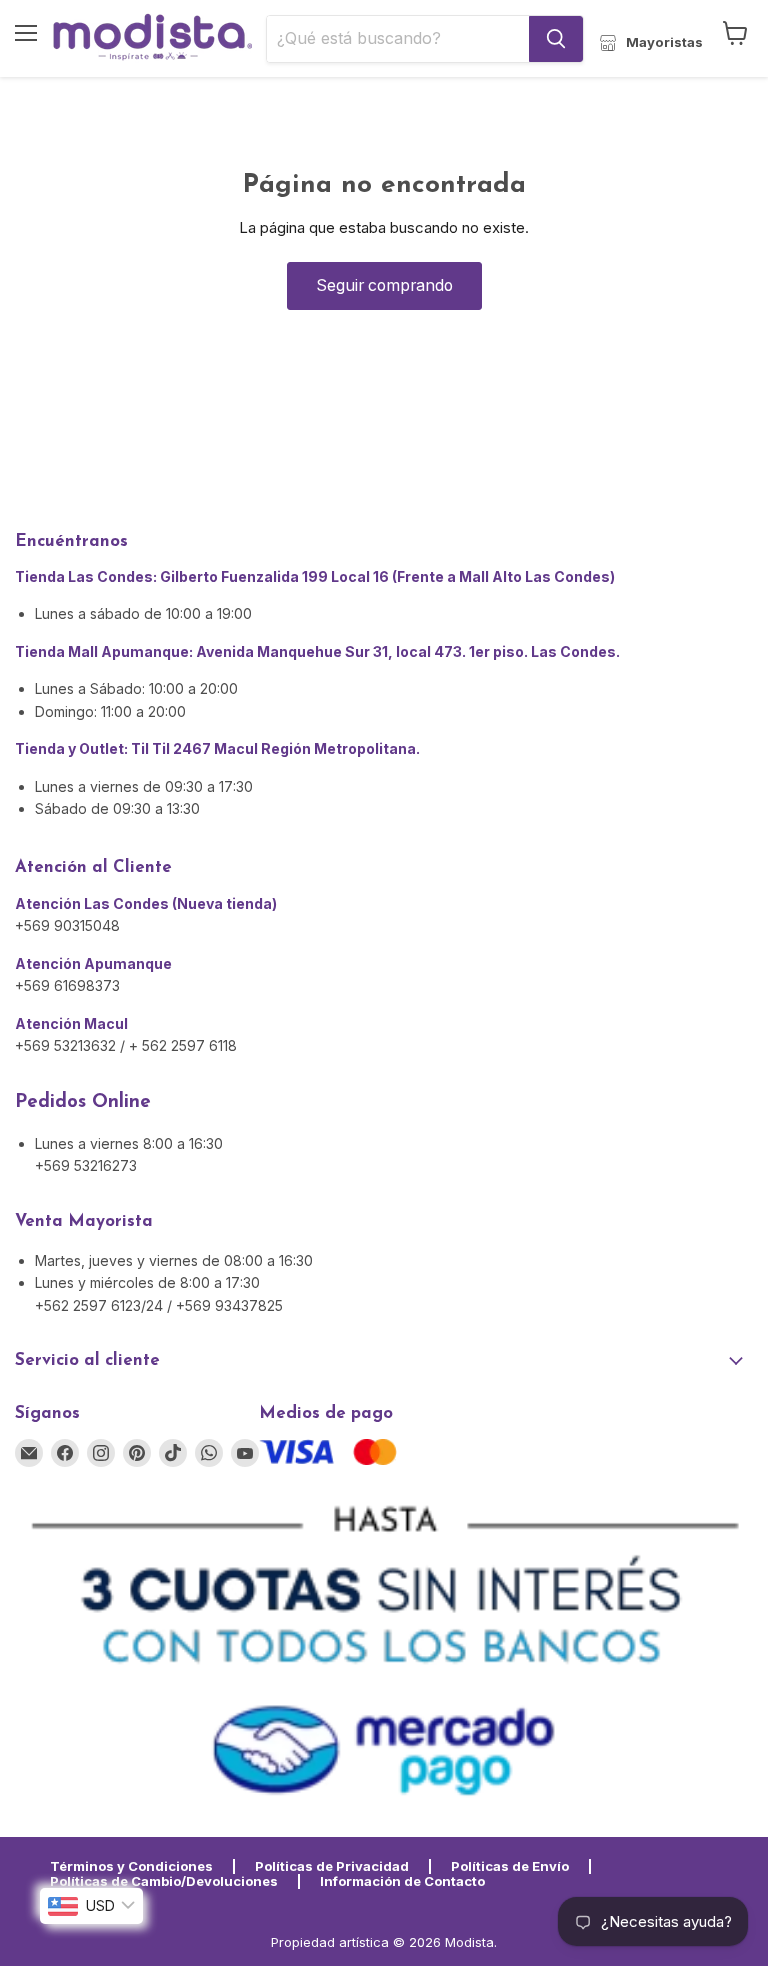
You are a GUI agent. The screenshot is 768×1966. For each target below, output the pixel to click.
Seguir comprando (384, 285)
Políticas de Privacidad (332, 1866)
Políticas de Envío (510, 1866)
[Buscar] (556, 39)
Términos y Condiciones (131, 1866)
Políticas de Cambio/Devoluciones (164, 1881)
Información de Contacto (402, 1881)
